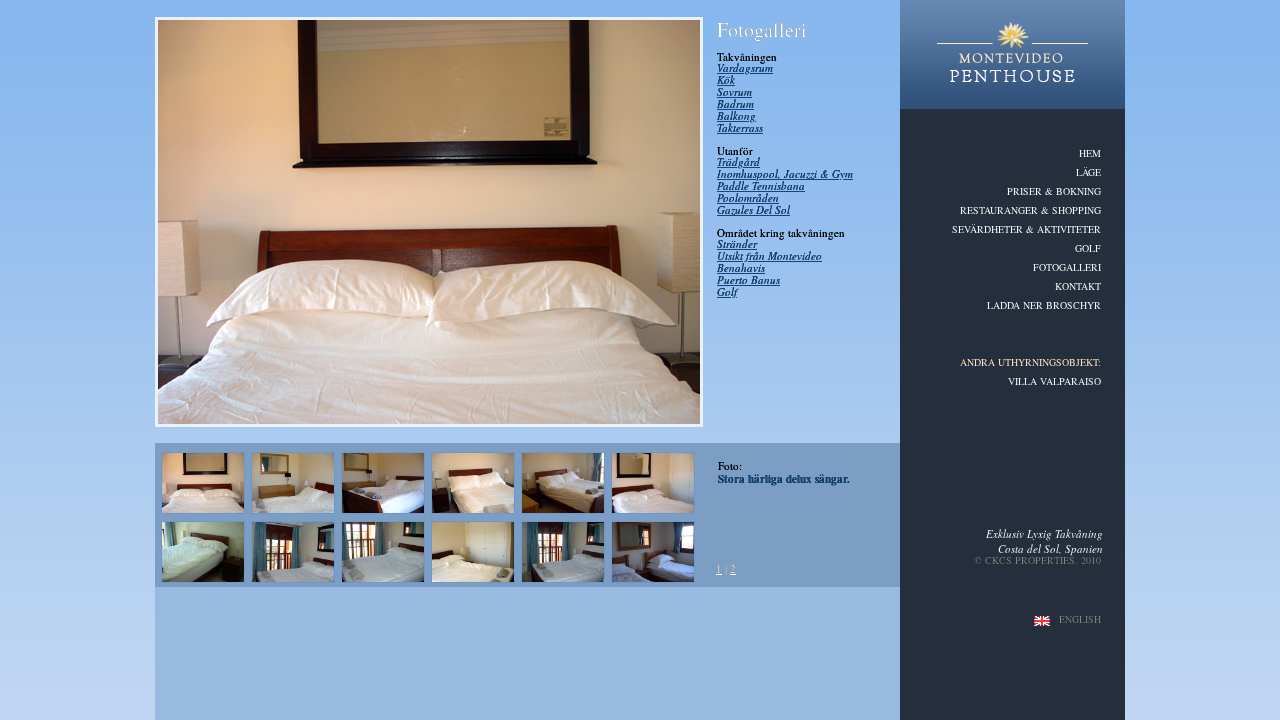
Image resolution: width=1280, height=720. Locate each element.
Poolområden (748, 197)
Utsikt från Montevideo (769, 255)
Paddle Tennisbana (761, 185)
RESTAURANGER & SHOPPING (1030, 210)
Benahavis (741, 267)
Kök (726, 79)
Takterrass (740, 127)
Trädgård (738, 161)
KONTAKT (1078, 286)
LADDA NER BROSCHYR (1044, 305)
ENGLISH (1080, 619)
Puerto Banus (748, 279)
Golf (727, 291)
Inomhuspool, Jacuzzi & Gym (785, 173)
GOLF (1088, 248)
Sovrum (734, 91)
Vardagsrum (745, 67)
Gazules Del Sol (753, 209)
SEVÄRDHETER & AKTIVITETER (1026, 229)
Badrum (735, 103)
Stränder (737, 243)
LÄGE (1088, 172)
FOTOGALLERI (1067, 267)
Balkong (736, 115)
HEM (1090, 153)
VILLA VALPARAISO (1054, 381)
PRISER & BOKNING (1054, 191)
